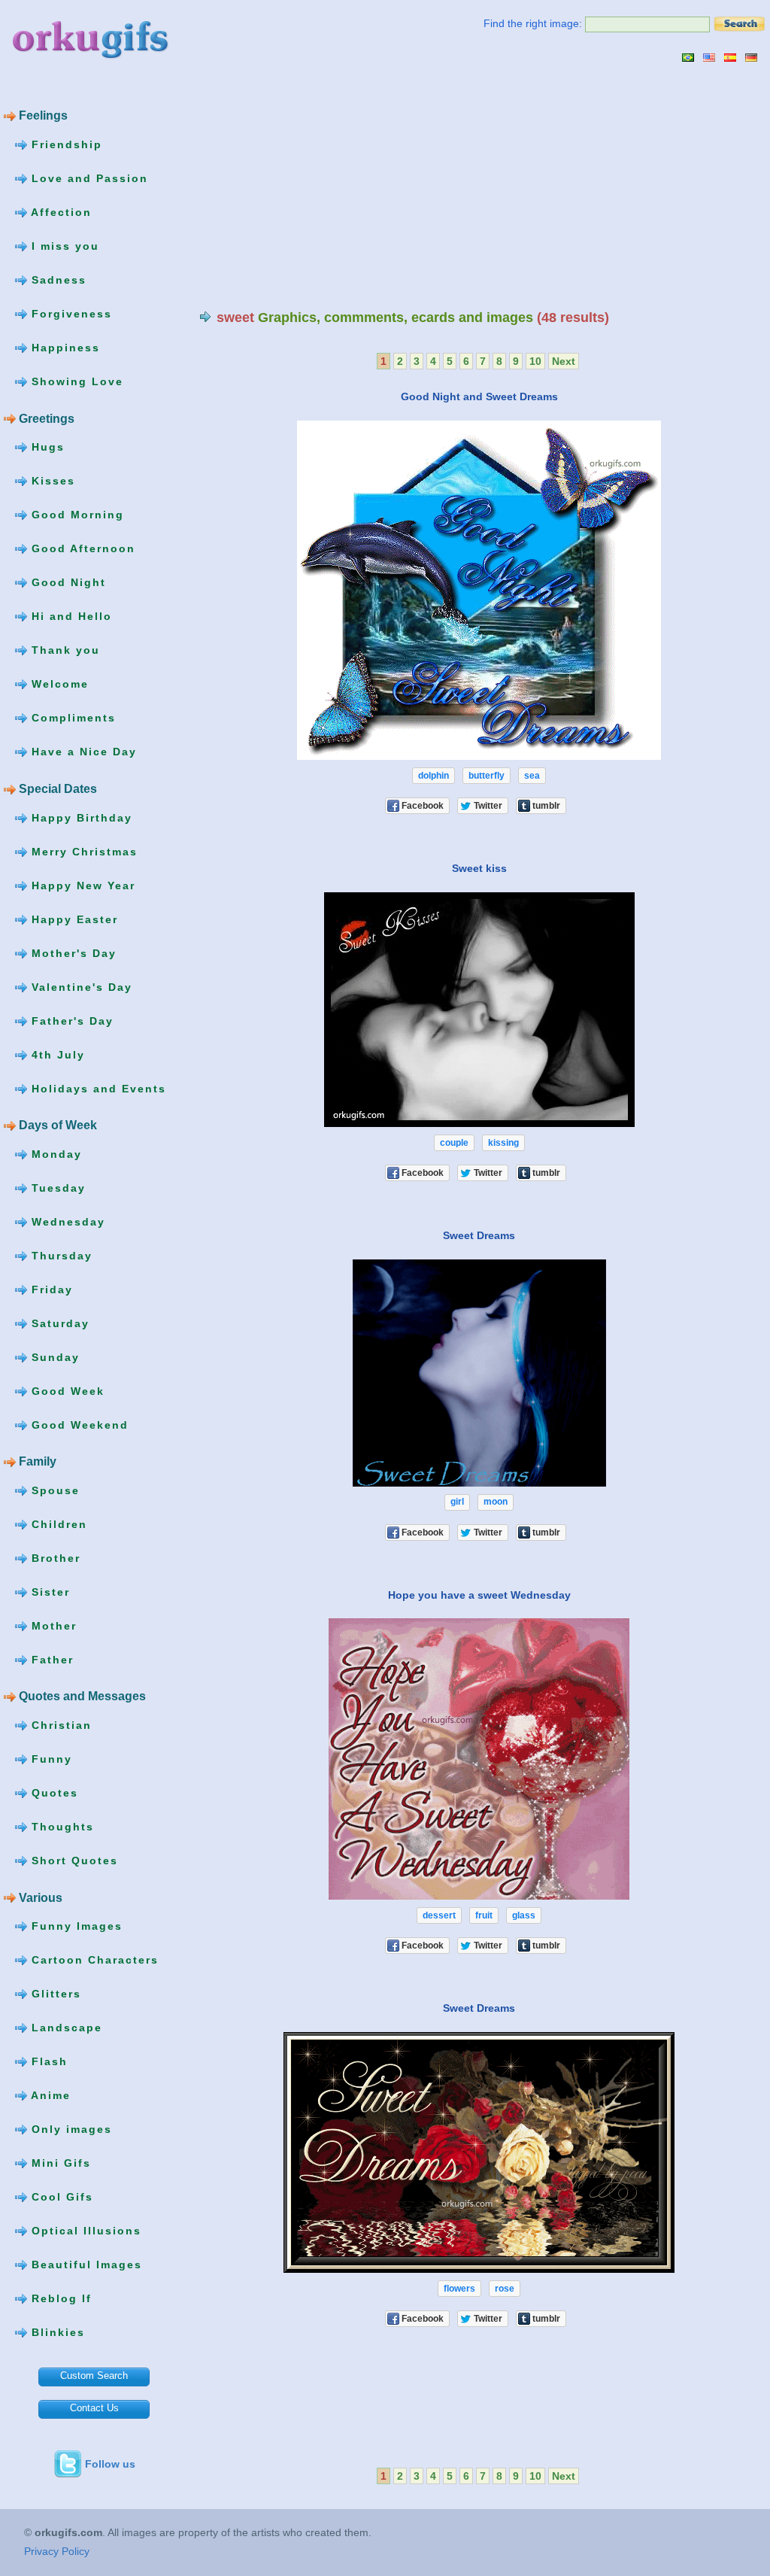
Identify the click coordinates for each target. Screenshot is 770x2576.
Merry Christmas (82, 851)
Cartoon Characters (93, 1960)
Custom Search (94, 2376)
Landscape (65, 2028)
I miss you (63, 246)
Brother (54, 1558)
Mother (52, 1626)
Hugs (46, 447)
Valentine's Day (80, 986)
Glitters (54, 1994)
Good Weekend (78, 1424)
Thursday (60, 1255)
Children (57, 1524)
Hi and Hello (70, 616)
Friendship (65, 144)
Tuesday (56, 1187)
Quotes (53, 1793)
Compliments (71, 718)
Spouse (53, 1490)
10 (535, 361)
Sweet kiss (479, 868)
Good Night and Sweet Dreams (479, 396)
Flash (47, 2061)
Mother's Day (72, 952)
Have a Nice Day (82, 752)
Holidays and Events (97, 1088)
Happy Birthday (80, 817)
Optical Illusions (84, 2231)
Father (50, 1660)
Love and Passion (88, 178)
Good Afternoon (81, 548)
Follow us (110, 2464)
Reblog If (59, 2298)
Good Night (67, 582)
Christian (59, 1725)
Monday (55, 1153)
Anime (49, 2095)
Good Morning (76, 515)
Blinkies (56, 2332)
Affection (59, 212)
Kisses (51, 481)
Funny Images (75, 1926)
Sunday (53, 1356)
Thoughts (61, 1827)
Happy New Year (81, 885)
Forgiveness (70, 314)
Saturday (58, 1323)
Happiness (64, 348)
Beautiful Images (85, 2265)
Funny (50, 1759)
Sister (49, 1592)
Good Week (66, 1390)
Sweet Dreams (479, 1235)
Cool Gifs (60, 2197)
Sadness (57, 280)
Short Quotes (73, 1861)
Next (564, 361)
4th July (56, 1054)
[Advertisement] (326, 186)
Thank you (64, 650)
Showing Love (75, 381)
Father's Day (70, 1020)
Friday (50, 1289)
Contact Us (94, 2408)
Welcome (58, 684)
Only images (70, 2129)
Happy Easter (73, 919)
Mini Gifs (59, 2163)
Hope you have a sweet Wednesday (479, 1594)
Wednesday (66, 1221)
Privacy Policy (57, 2551)
